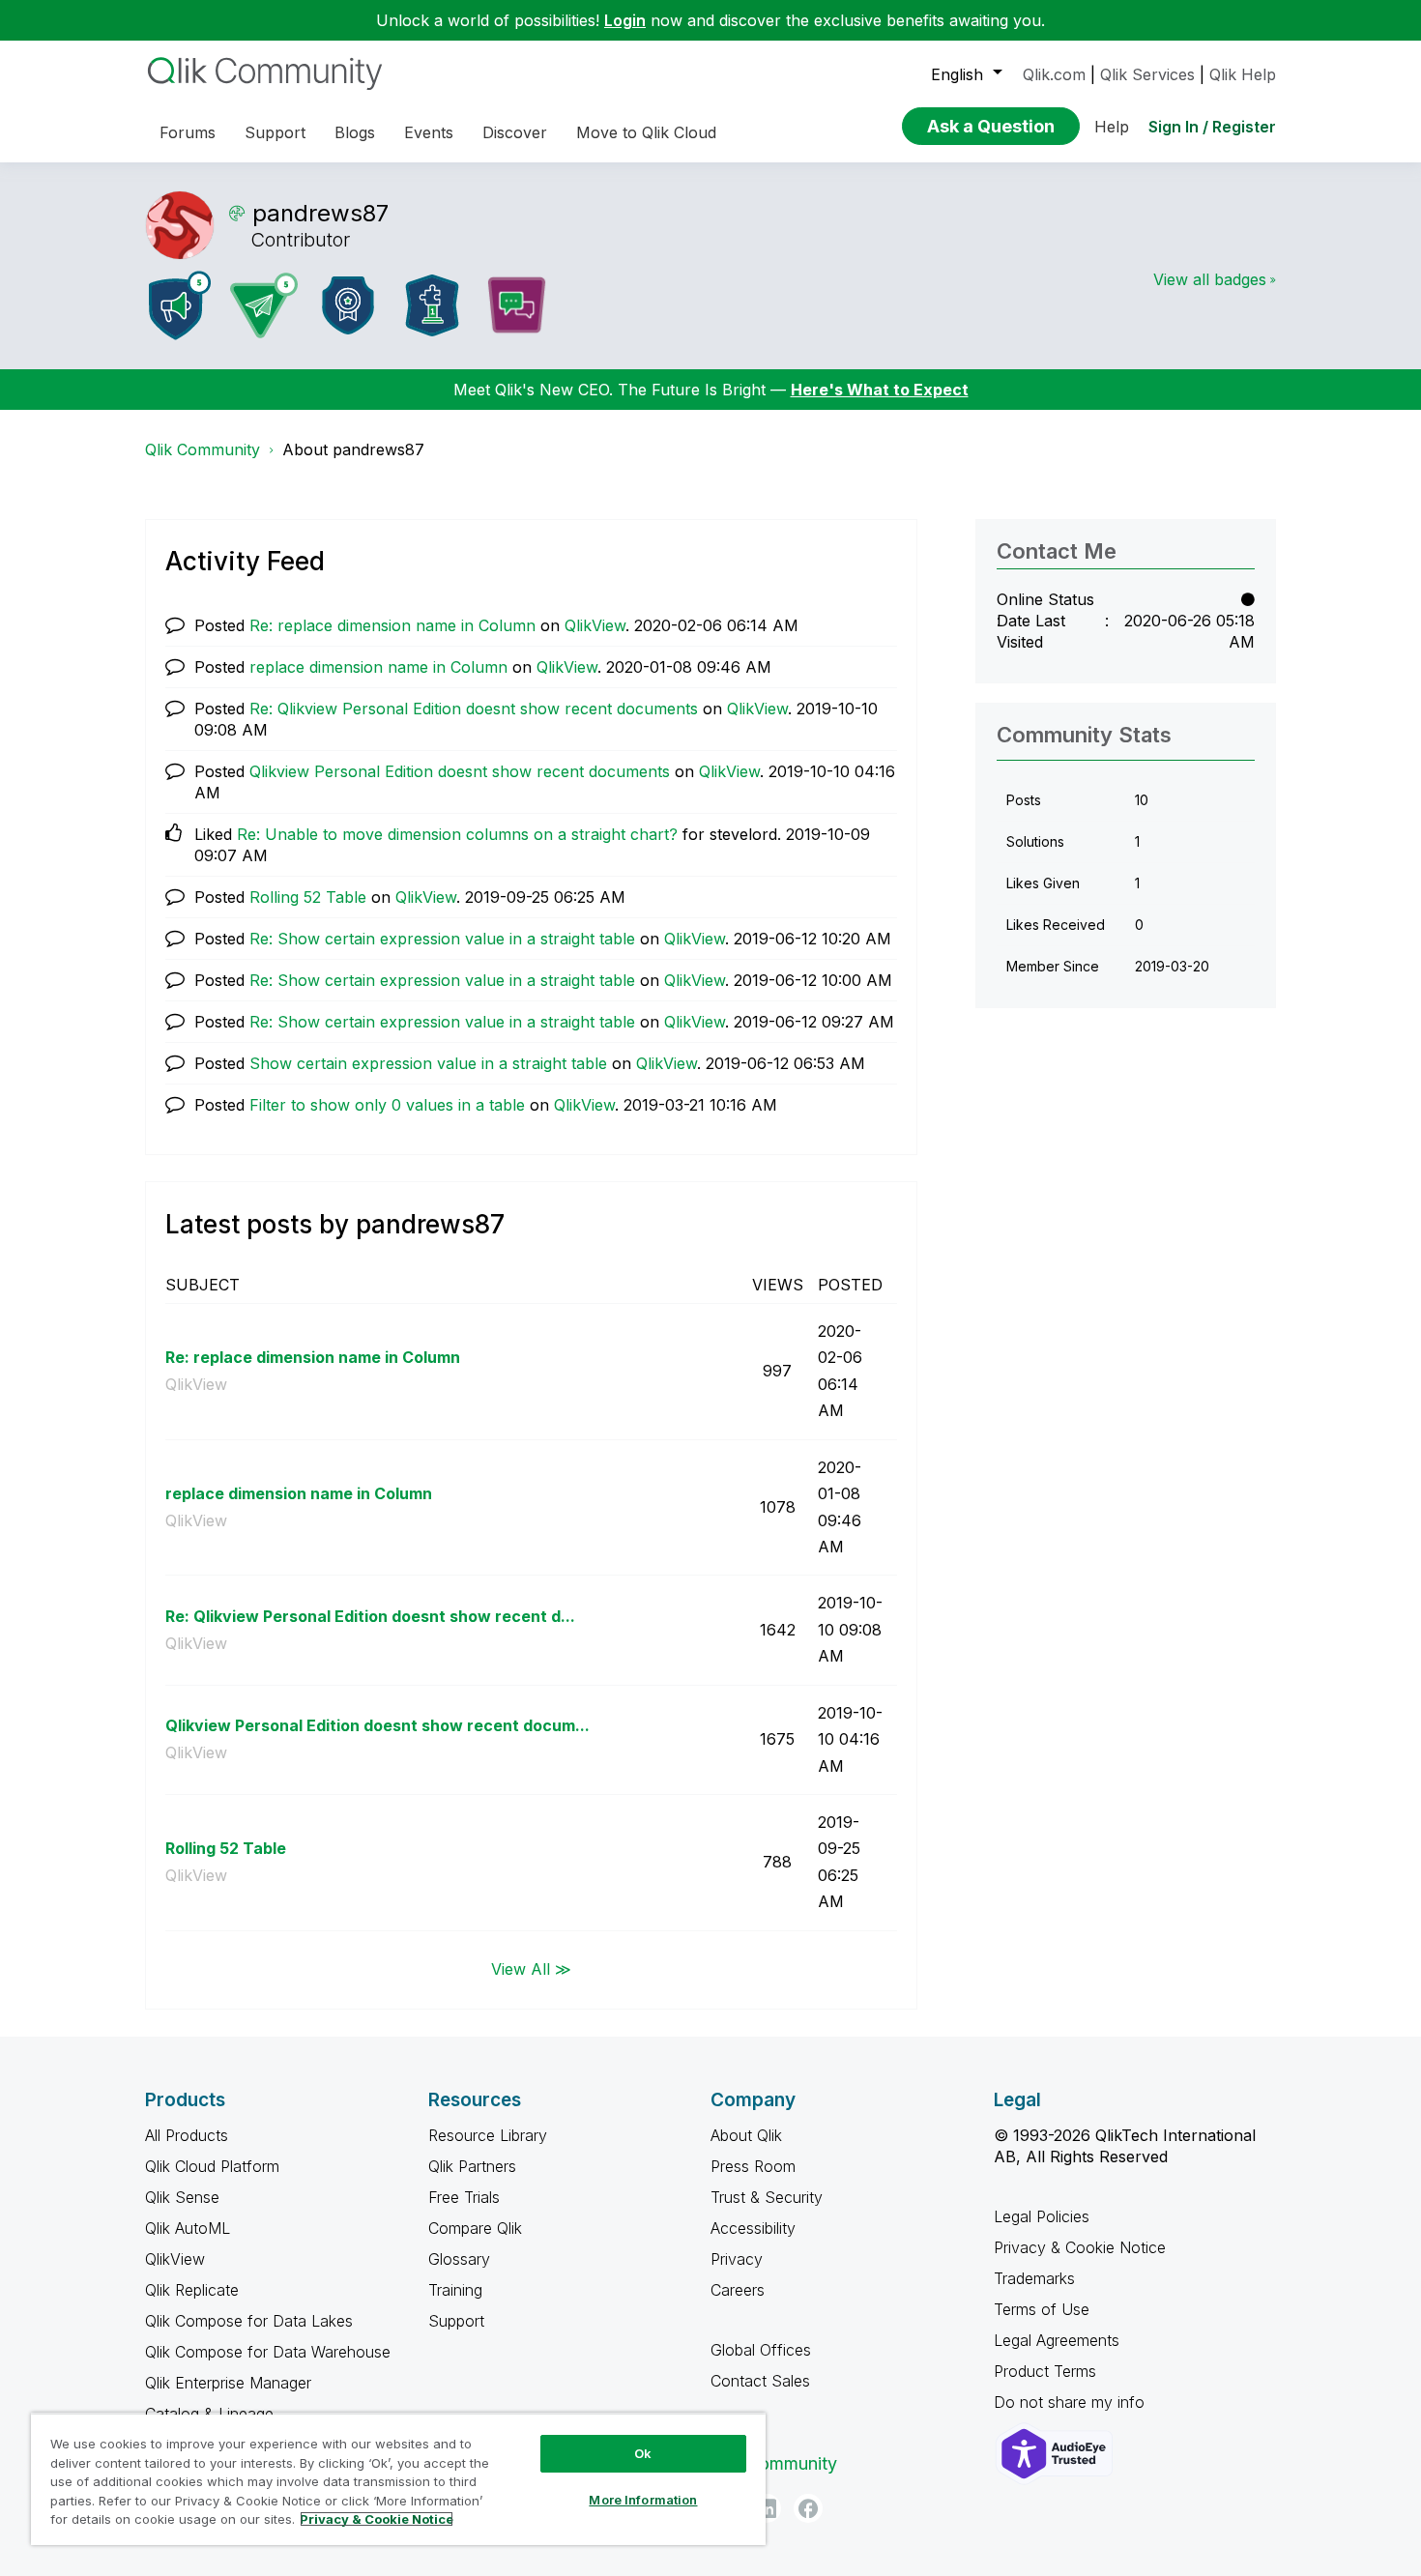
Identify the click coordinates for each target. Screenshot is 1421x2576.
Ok (643, 2453)
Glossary (459, 2259)
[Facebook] (808, 2508)
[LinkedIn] (767, 2508)
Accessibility (753, 2228)
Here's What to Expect (880, 390)
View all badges (1210, 279)
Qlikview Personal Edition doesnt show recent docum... (377, 1725)
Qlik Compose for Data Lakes (249, 2321)
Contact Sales (760, 2381)
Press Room (753, 2166)
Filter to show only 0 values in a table (387, 1105)
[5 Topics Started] (180, 305)
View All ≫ (531, 1969)
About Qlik (746, 2135)
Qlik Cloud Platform (212, 2166)
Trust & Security (767, 2197)
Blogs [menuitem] (355, 132)
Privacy (737, 2259)
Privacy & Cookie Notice (1080, 2247)
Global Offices (761, 2350)
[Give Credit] (348, 305)
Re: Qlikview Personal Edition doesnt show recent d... (370, 1616)
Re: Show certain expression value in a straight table (442, 939)
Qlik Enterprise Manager (228, 2383)
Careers (738, 2290)
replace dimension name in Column (378, 667)
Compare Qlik (475, 2228)
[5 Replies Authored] (264, 305)
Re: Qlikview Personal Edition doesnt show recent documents (474, 709)
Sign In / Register (1212, 127)
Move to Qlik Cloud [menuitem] (646, 132)
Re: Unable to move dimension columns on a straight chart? (457, 834)
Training (455, 2290)
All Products (187, 2135)
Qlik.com (1054, 74)
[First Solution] (432, 305)
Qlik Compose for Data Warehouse (268, 2352)
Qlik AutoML (188, 2228)
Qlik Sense (182, 2197)
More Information (643, 2500)
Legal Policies (1042, 2216)
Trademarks (1034, 2278)
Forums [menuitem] (188, 132)
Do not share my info (1072, 2402)
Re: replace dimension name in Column (392, 625)
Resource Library (488, 2135)
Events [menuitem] (429, 132)
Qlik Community (203, 449)
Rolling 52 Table (308, 897)
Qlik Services (1147, 74)
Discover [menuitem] (515, 132)
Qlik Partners (472, 2166)
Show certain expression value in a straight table (428, 1063)
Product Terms (1045, 2371)
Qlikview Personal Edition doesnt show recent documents (460, 771)
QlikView (595, 625)
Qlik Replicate (192, 2290)
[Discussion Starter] (516, 305)
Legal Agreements (1057, 2340)
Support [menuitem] (275, 132)
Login (625, 20)
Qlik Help (1243, 74)
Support (456, 2321)
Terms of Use (1042, 2309)
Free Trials (464, 2197)
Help (1112, 127)
